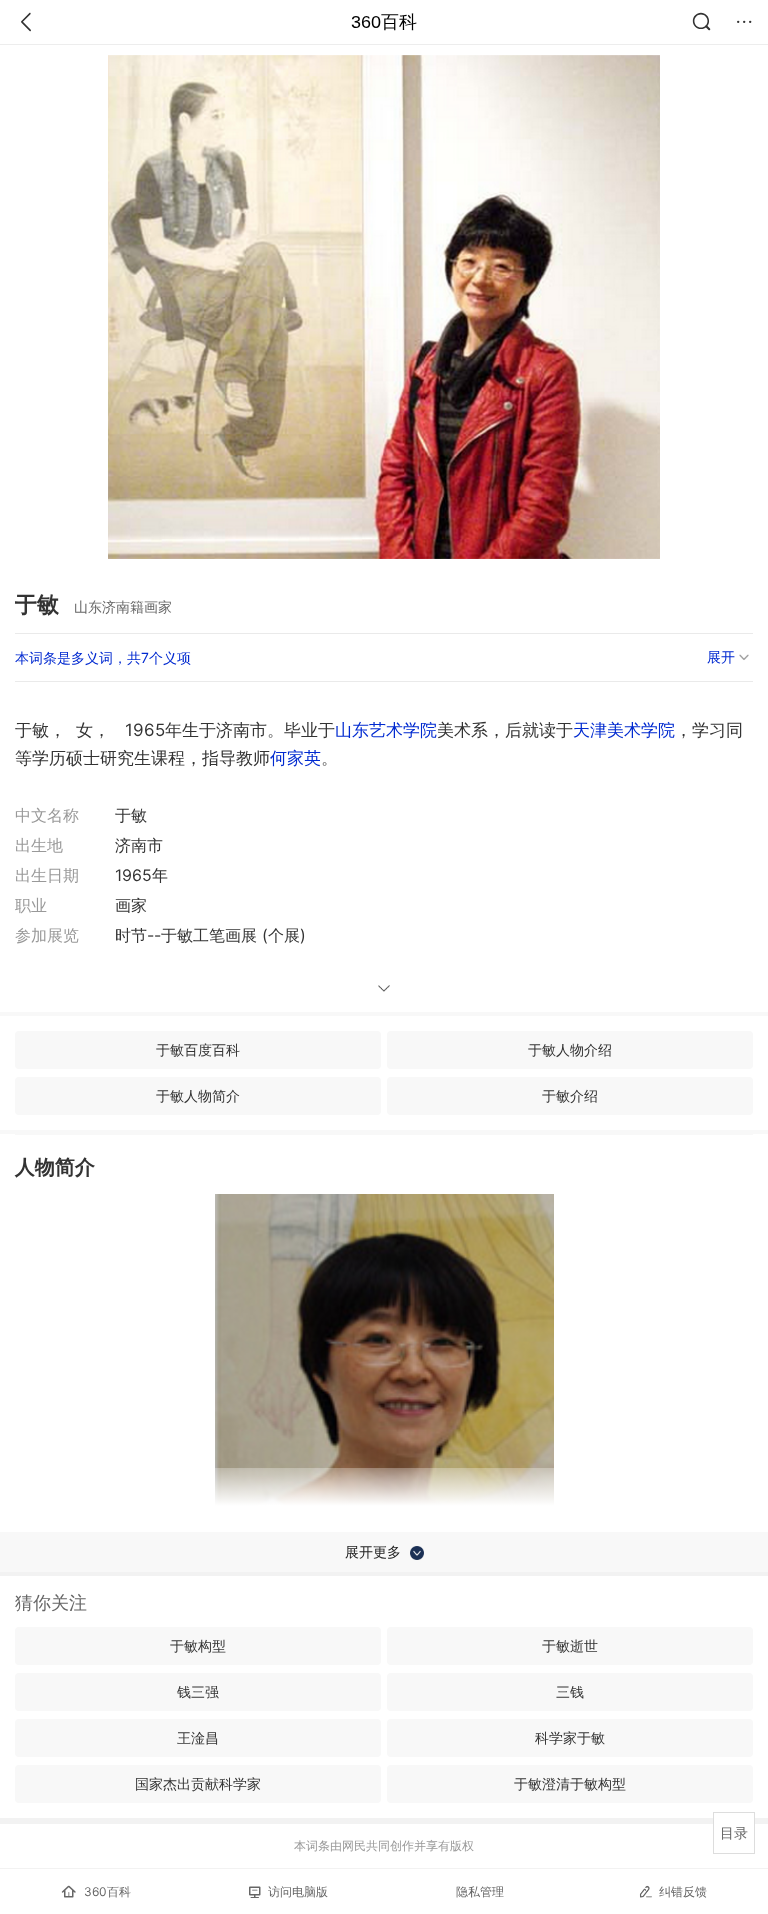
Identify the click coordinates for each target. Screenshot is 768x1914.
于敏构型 (198, 1645)
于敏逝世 (570, 1645)
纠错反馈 (683, 1891)
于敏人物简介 (198, 1095)
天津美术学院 (624, 730)
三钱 (570, 1691)
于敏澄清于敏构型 (570, 1783)
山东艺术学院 (386, 730)
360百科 (384, 22)
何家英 (295, 758)
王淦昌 (198, 1737)
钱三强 (198, 1691)
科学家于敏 (570, 1737)
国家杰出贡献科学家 (198, 1783)
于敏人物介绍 (570, 1049)
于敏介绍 (570, 1095)
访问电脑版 (298, 1891)
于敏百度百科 (198, 1049)
